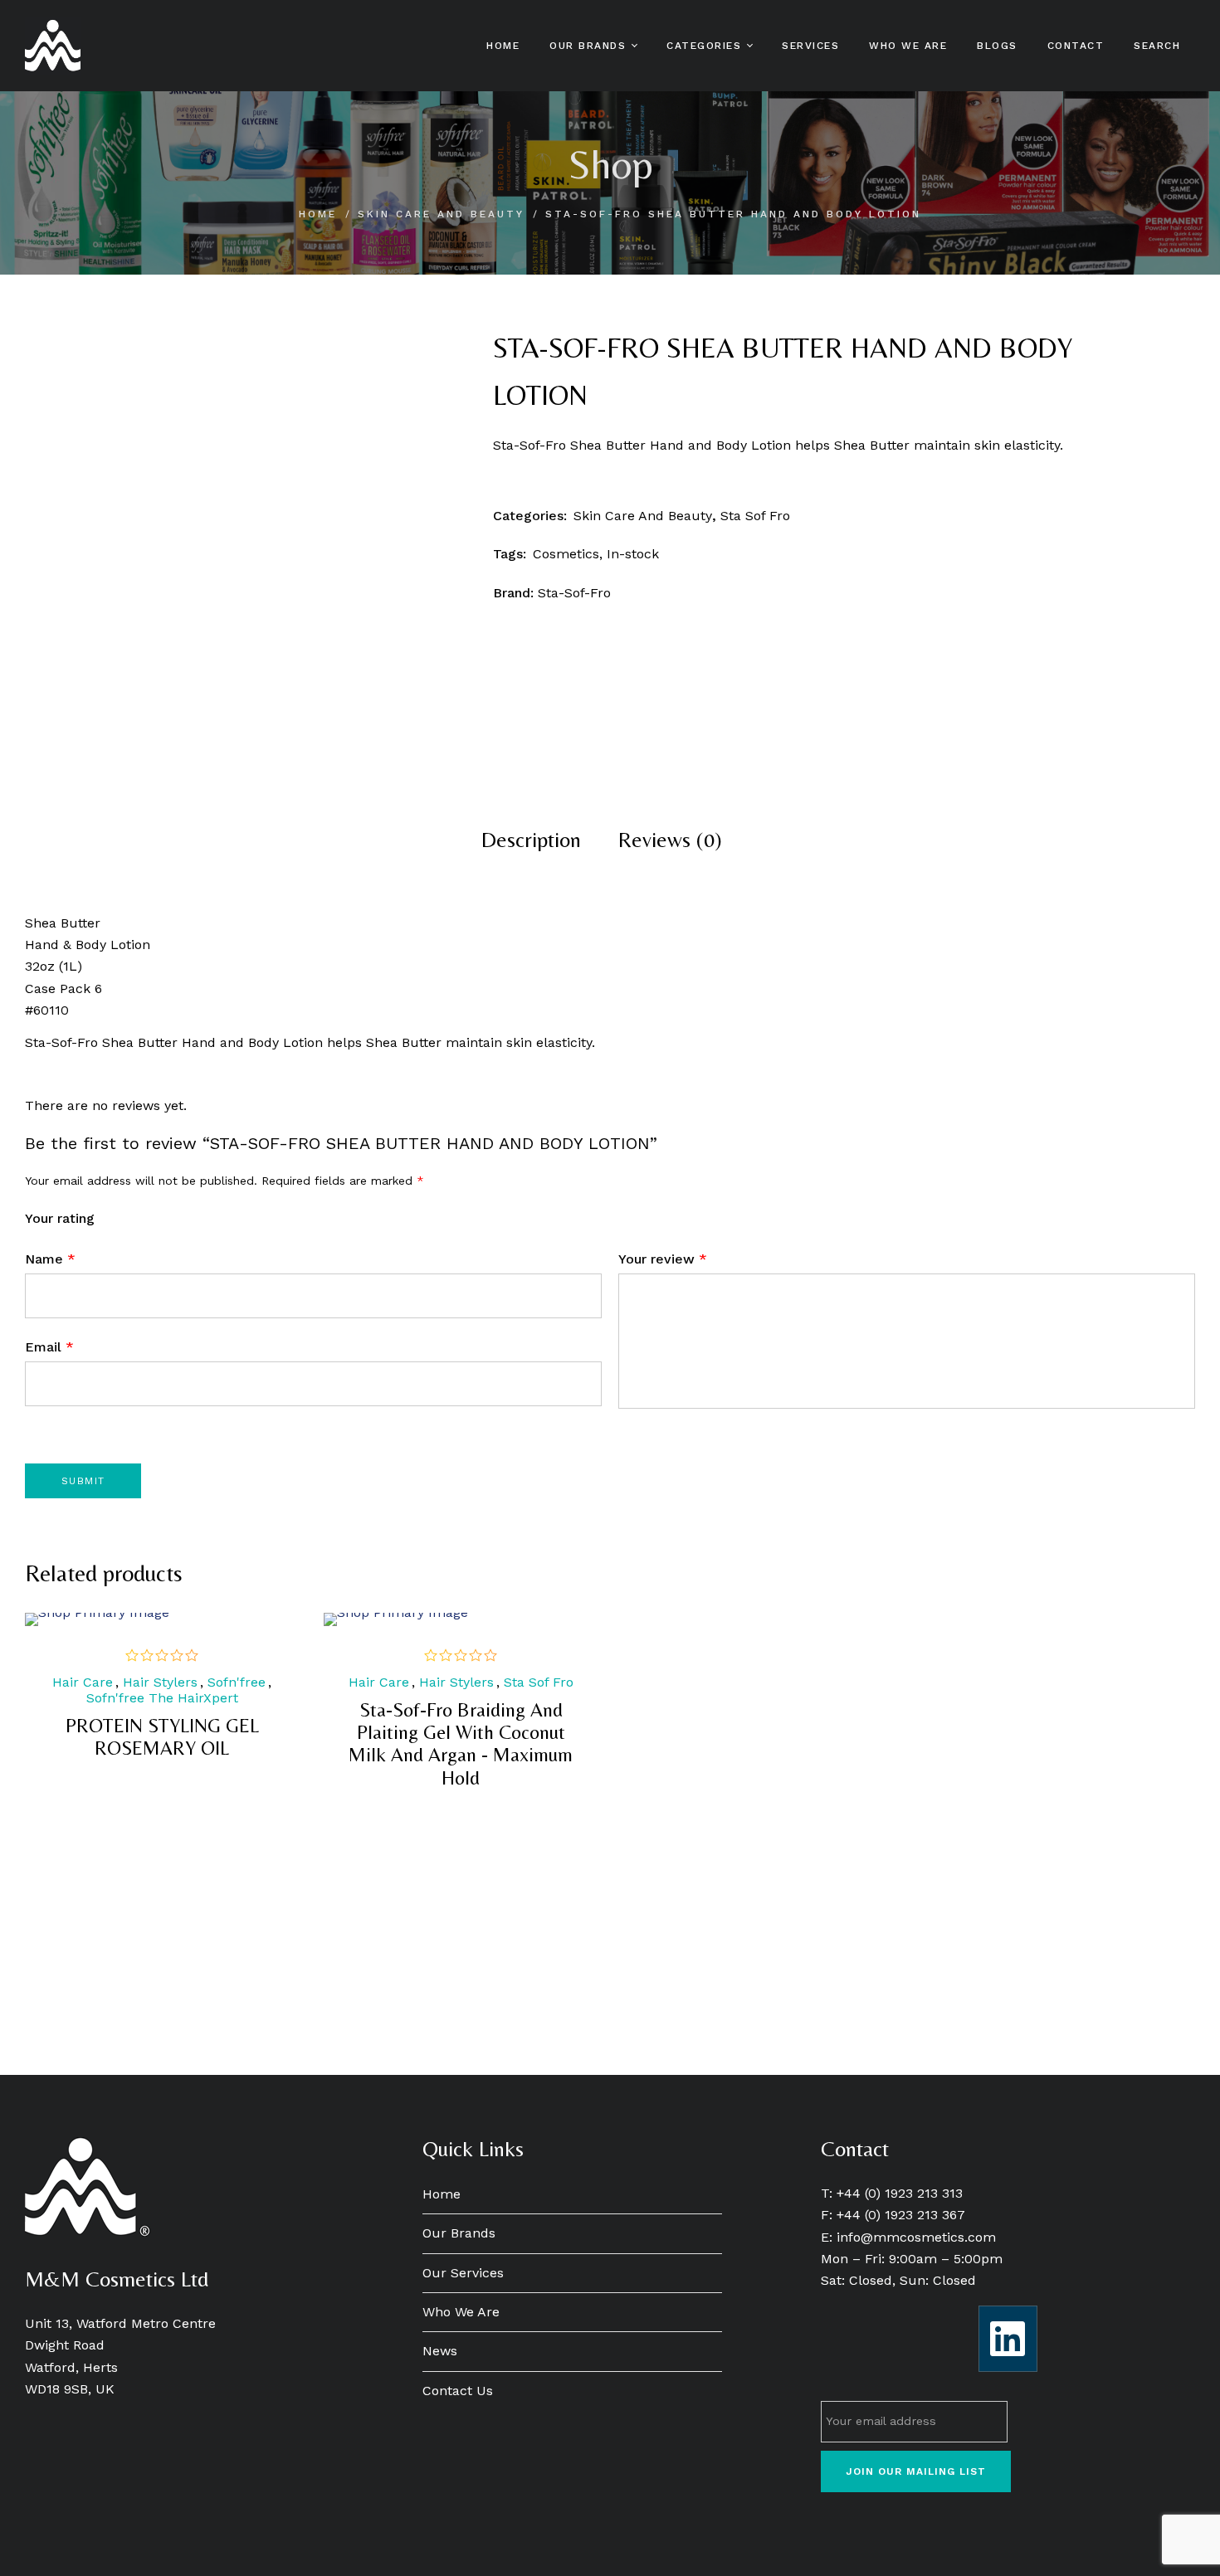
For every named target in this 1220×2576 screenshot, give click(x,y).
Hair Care (83, 1682)
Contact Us (458, 2391)
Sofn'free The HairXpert (162, 1698)
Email (49, 1347)
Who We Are (461, 2312)
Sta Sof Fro (755, 516)
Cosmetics (566, 554)
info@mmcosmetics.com (916, 2237)
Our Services (463, 2273)
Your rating (60, 1218)
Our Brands (459, 2233)
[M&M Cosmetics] (53, 46)
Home (318, 214)
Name (50, 1259)
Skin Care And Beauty (441, 214)
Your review (663, 1259)
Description (531, 840)
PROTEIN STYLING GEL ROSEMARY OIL (162, 1736)
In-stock (633, 554)
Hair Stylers (160, 1682)
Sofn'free (237, 1682)
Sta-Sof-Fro (574, 593)
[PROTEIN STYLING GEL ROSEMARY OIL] (162, 1619)
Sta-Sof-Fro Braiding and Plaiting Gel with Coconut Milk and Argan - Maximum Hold (461, 1743)
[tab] (531, 840)
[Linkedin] (1008, 2339)
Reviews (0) (670, 840)
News (440, 2351)
